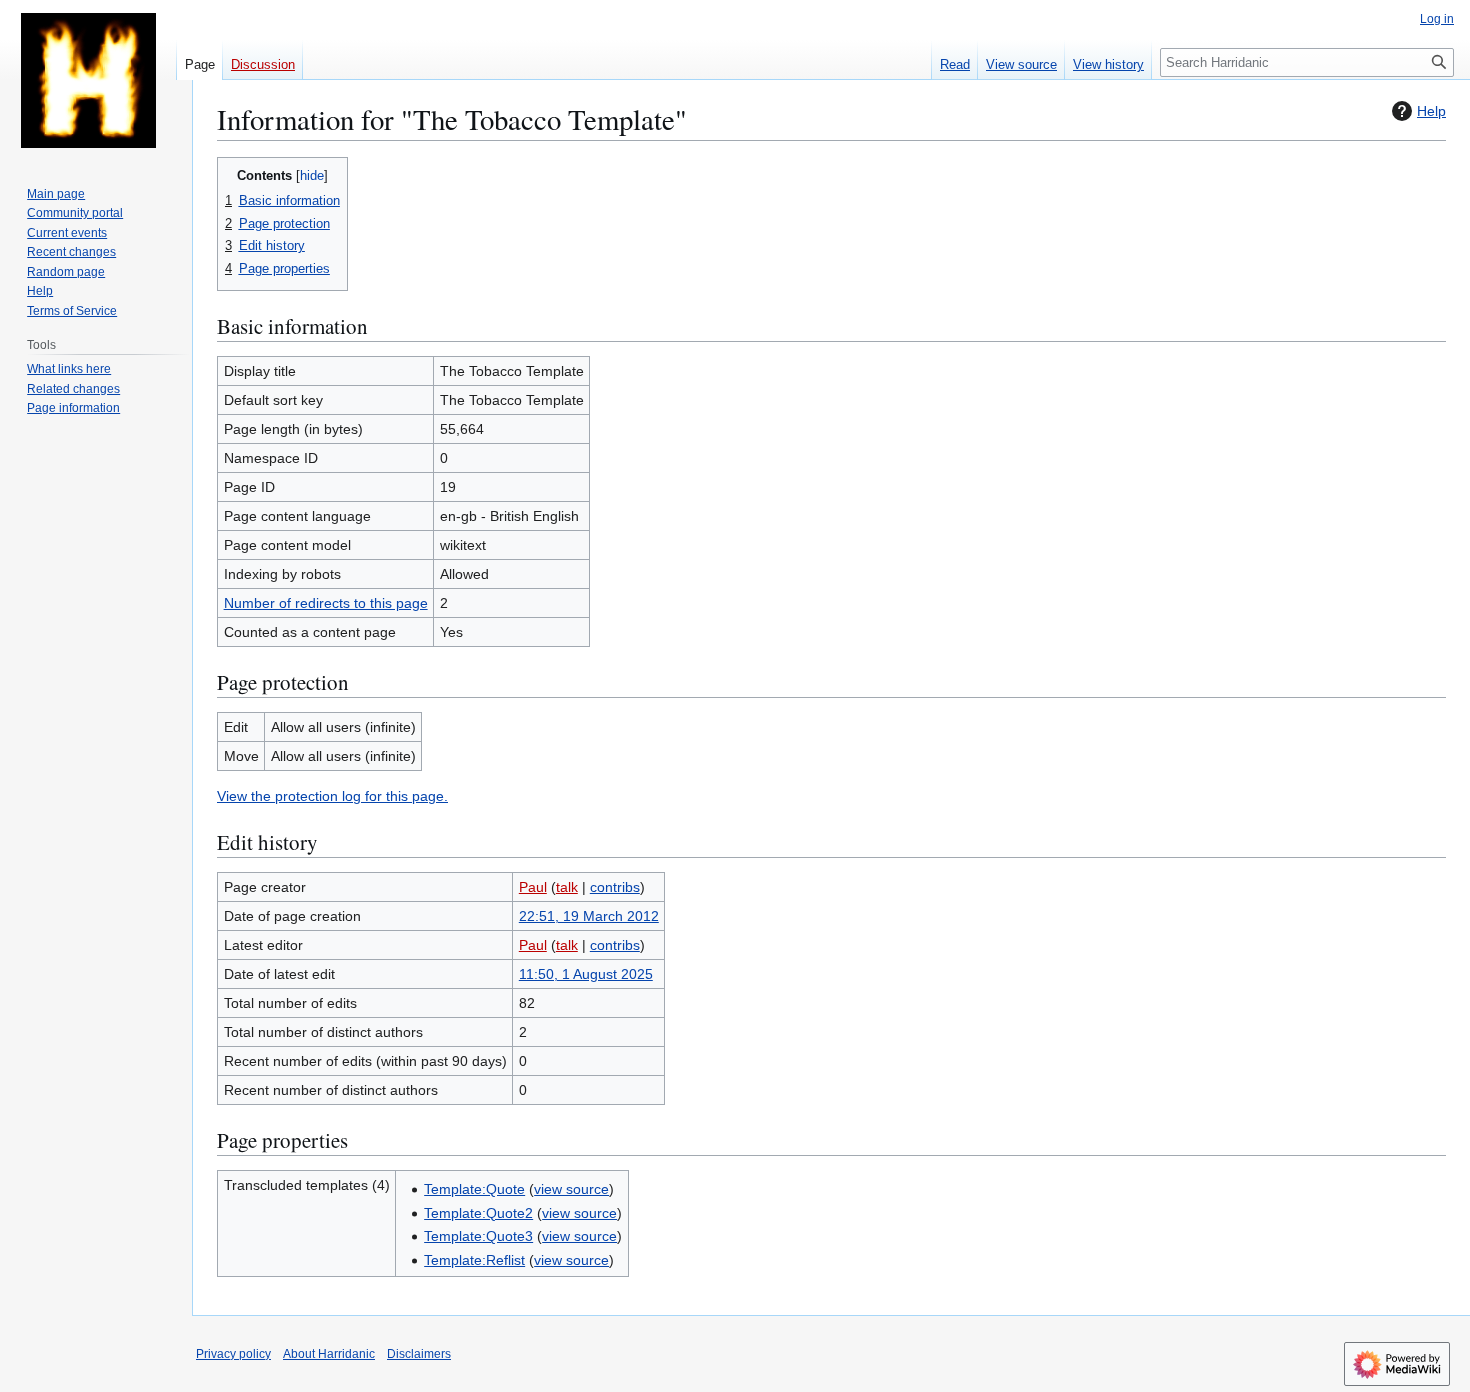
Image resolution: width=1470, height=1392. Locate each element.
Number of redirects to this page (326, 603)
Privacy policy (233, 1354)
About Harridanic (329, 1354)
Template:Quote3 (478, 1236)
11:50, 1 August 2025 (586, 974)
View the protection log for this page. (332, 796)
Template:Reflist (474, 1260)
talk (567, 887)
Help (1431, 111)
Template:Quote (474, 1189)
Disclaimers (419, 1354)
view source (571, 1189)
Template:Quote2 (478, 1213)
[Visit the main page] (88, 80)
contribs (615, 887)
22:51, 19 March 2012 (589, 916)
